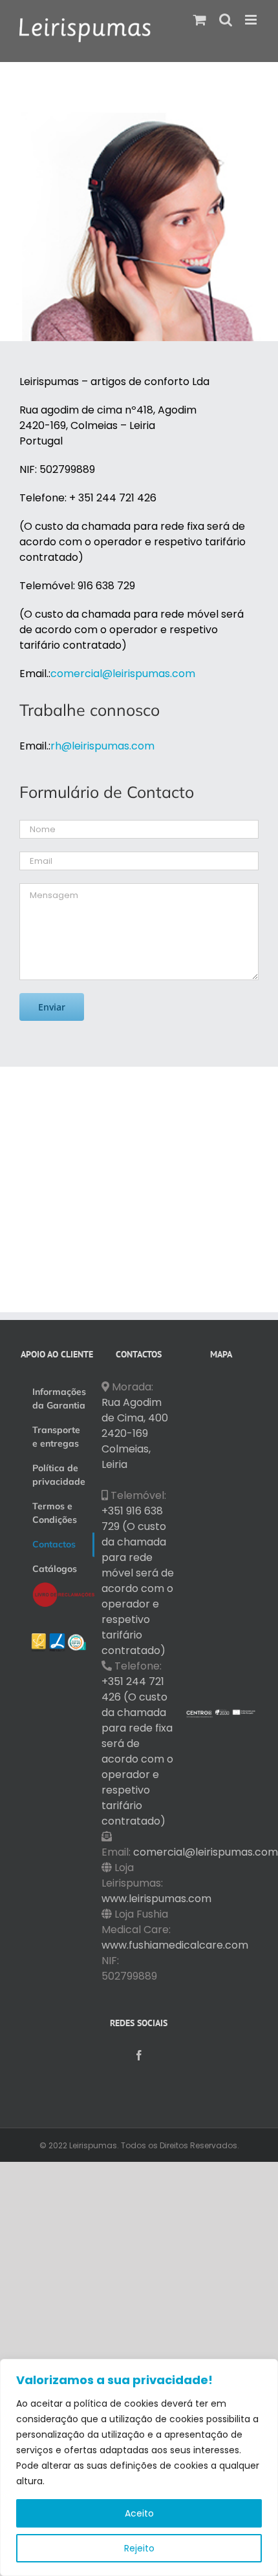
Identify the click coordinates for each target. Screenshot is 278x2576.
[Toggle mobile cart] (200, 20)
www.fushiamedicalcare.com (175, 1945)
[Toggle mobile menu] (252, 20)
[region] (139, 2467)
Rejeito (139, 2548)
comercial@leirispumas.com (206, 1852)
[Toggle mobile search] (226, 20)
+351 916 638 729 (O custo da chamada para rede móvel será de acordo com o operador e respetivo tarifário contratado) (138, 1581)
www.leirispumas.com (156, 1899)
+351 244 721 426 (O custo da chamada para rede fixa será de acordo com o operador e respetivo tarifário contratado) (137, 1751)
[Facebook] (139, 2055)
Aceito (139, 2513)
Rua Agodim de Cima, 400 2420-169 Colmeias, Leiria (135, 1433)
